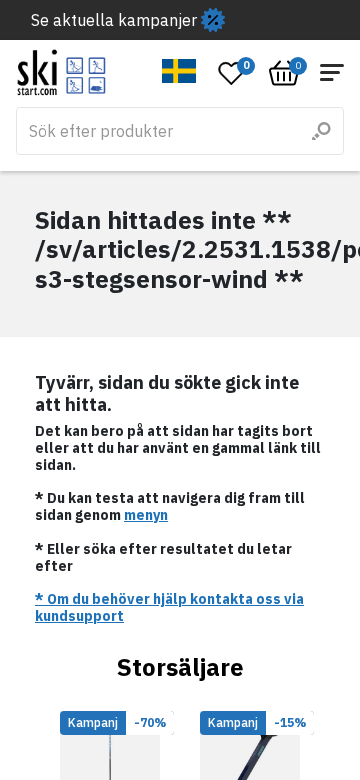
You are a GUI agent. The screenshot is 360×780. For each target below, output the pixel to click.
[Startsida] (61, 72)
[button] (179, 71)
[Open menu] (332, 72)
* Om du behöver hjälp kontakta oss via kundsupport (169, 607)
